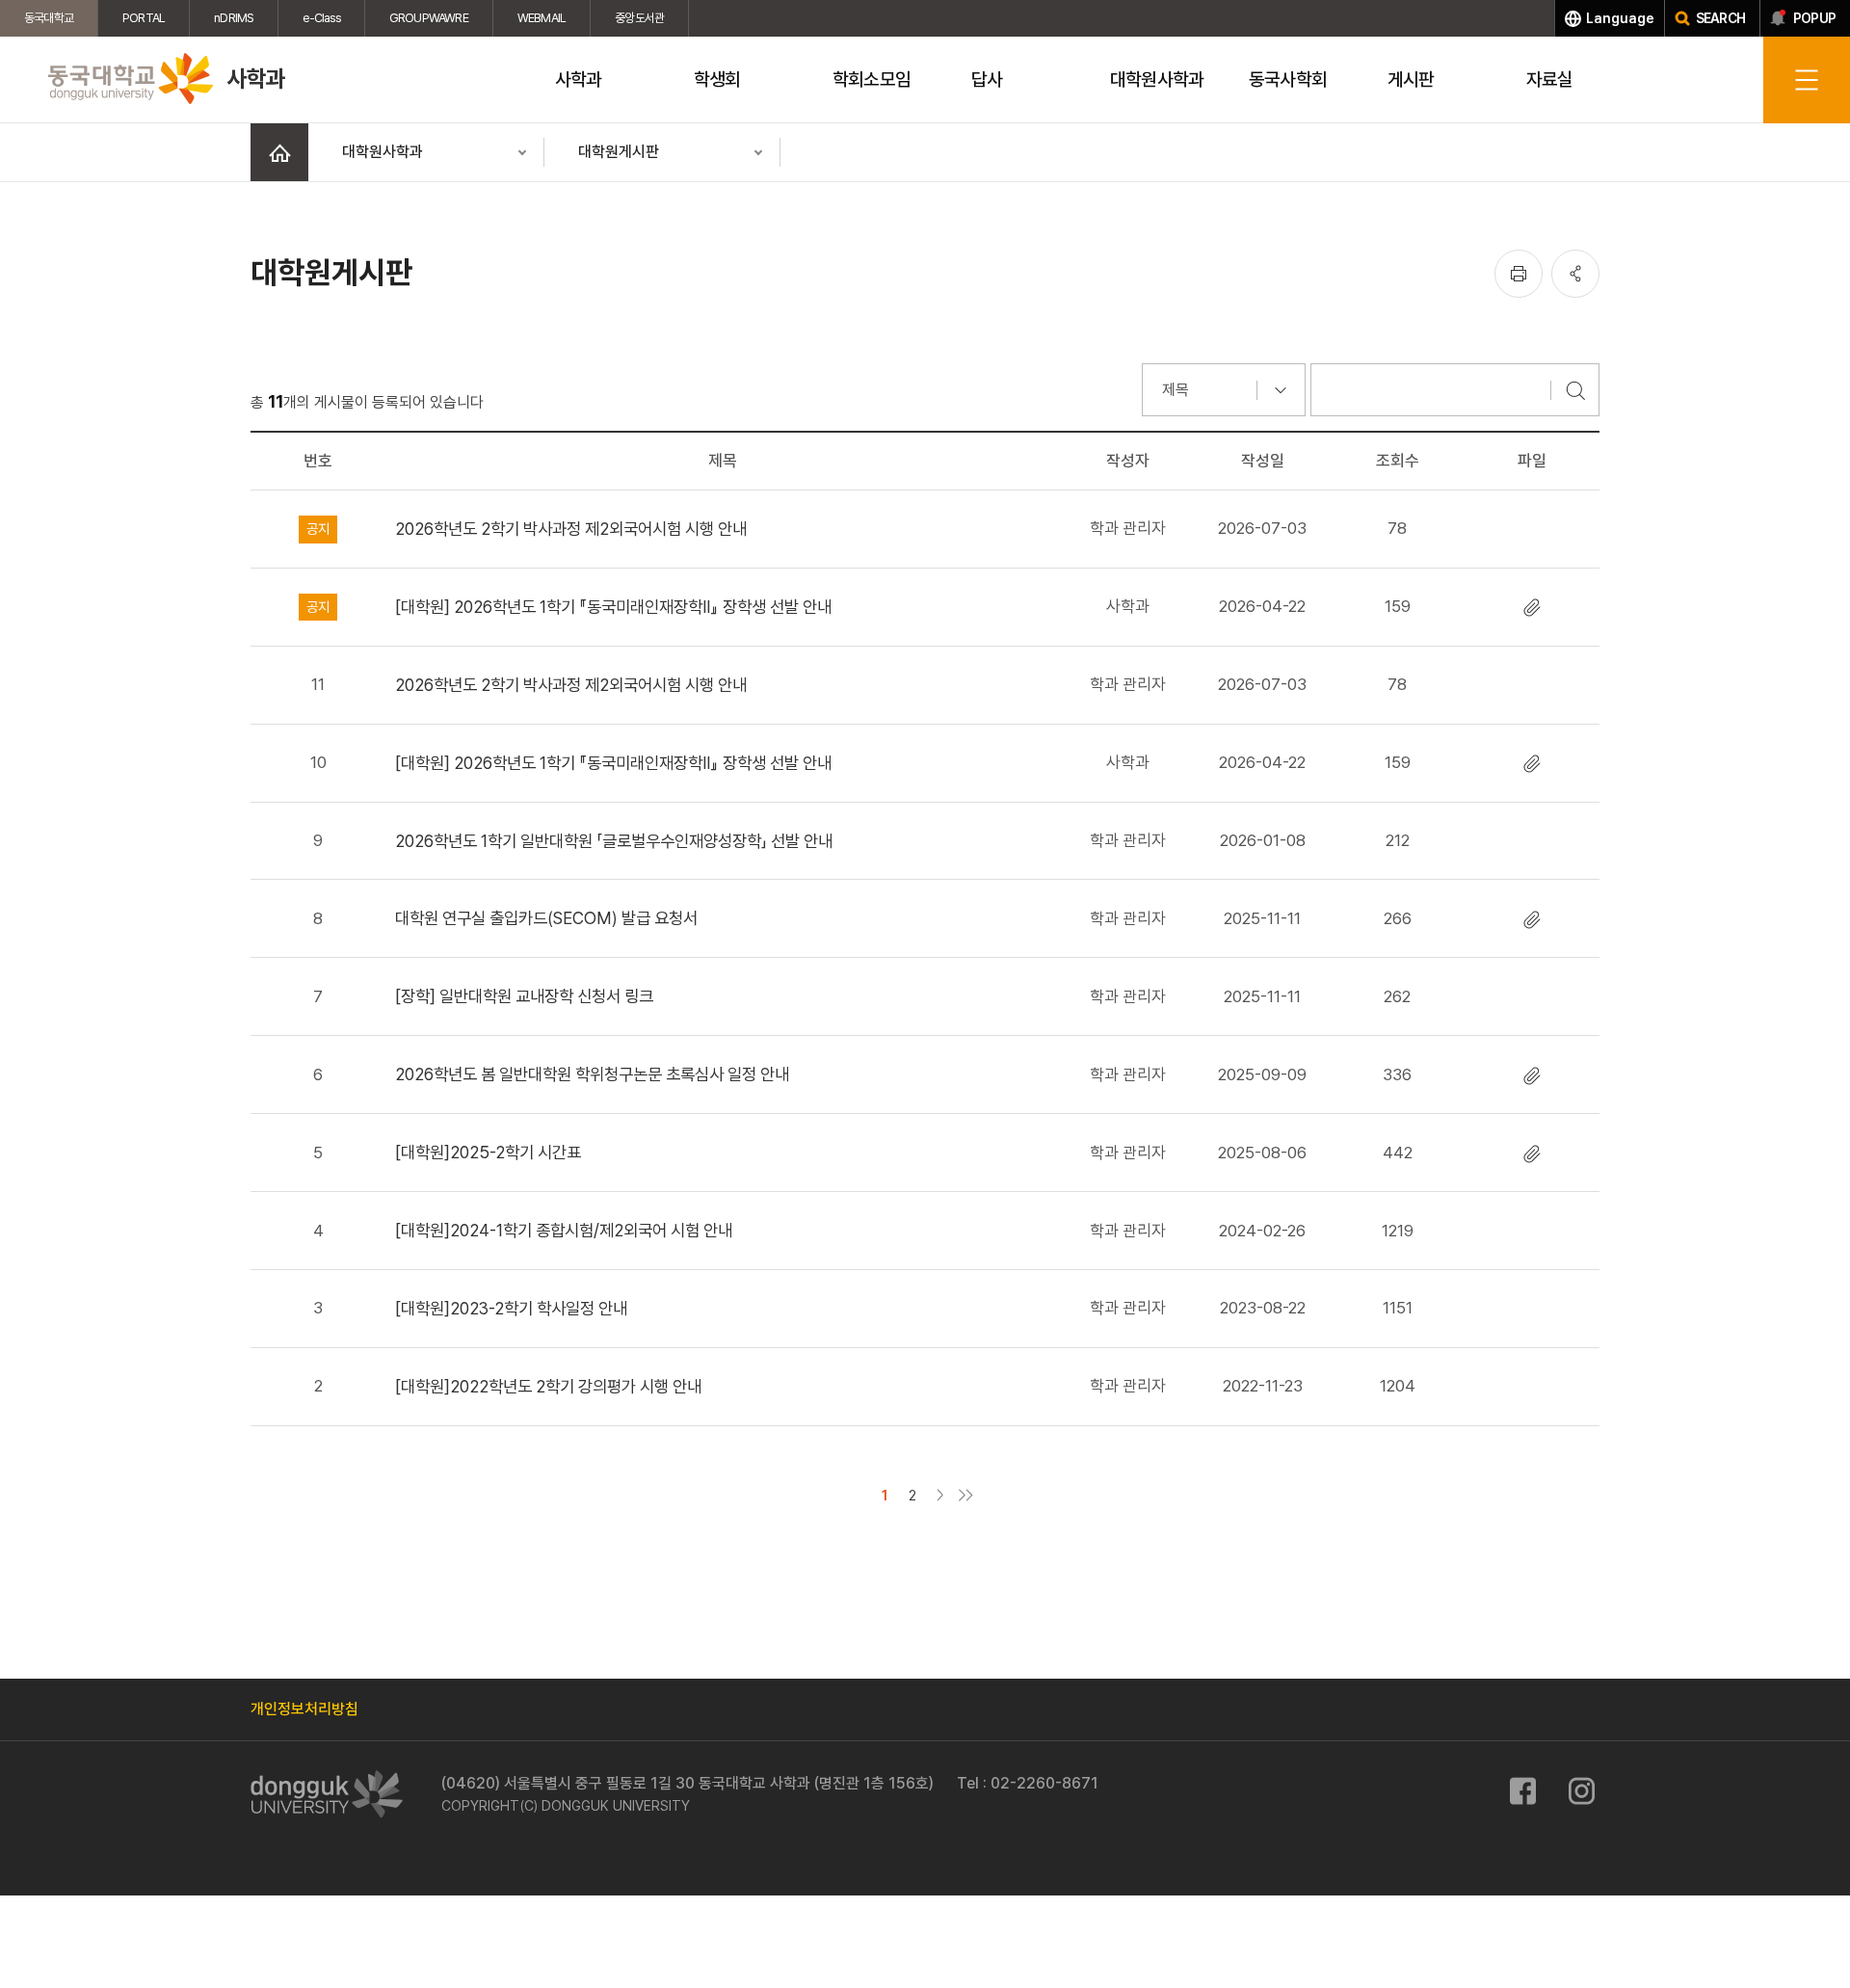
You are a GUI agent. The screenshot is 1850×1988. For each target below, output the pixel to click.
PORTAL (144, 18)
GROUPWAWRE (429, 18)
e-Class (321, 18)
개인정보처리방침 (304, 1709)
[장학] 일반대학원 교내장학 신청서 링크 (524, 996)
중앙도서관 (639, 18)
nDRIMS (234, 18)
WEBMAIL (542, 18)
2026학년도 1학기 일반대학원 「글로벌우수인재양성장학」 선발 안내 (614, 841)
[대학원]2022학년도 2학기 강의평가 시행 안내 (548, 1386)
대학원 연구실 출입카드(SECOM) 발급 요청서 (546, 918)
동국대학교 (49, 18)
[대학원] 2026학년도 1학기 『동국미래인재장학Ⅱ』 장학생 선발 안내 (613, 607)
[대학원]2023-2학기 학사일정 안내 (511, 1308)
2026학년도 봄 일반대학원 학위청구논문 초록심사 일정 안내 (592, 1074)
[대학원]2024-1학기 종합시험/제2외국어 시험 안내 (564, 1230)
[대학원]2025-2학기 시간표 (488, 1152)
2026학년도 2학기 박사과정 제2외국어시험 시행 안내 (571, 529)
